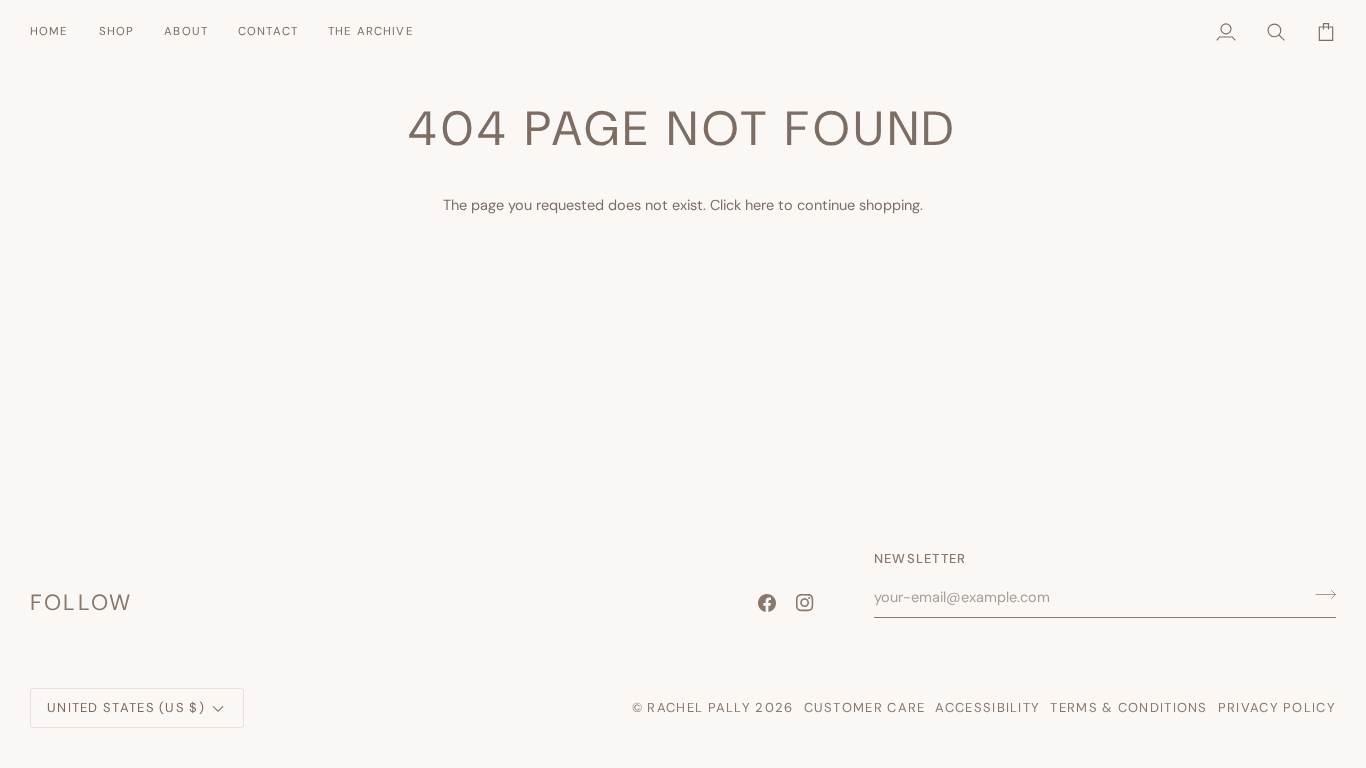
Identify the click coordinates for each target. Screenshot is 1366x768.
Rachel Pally (699, 707)
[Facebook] (767, 603)
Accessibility (987, 707)
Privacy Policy (1277, 707)
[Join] (1319, 594)
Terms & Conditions (1128, 707)
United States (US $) (126, 707)
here (759, 205)
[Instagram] (805, 603)
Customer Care (865, 707)
